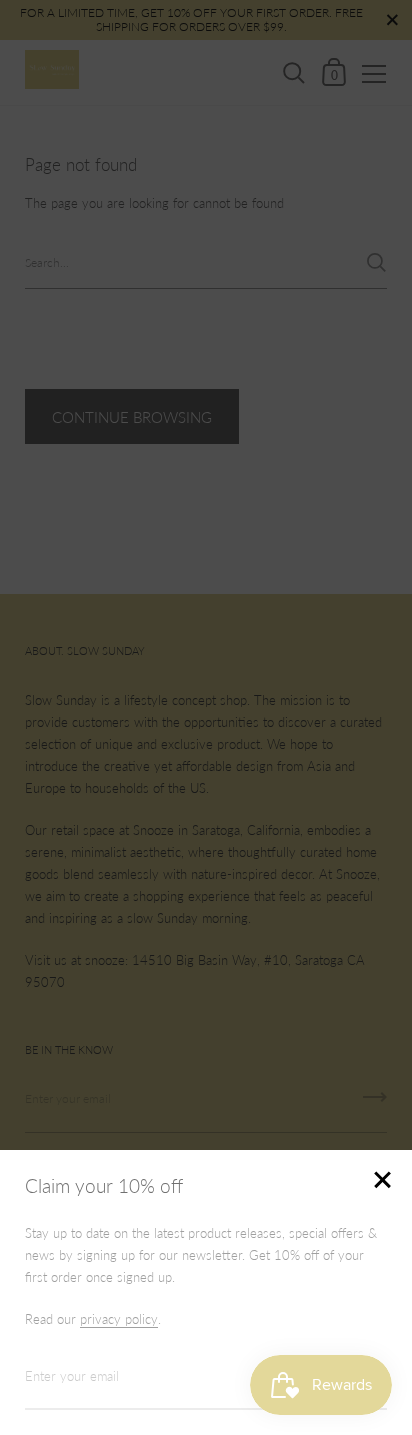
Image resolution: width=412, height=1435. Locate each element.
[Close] (382, 1181)
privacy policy (119, 1319)
